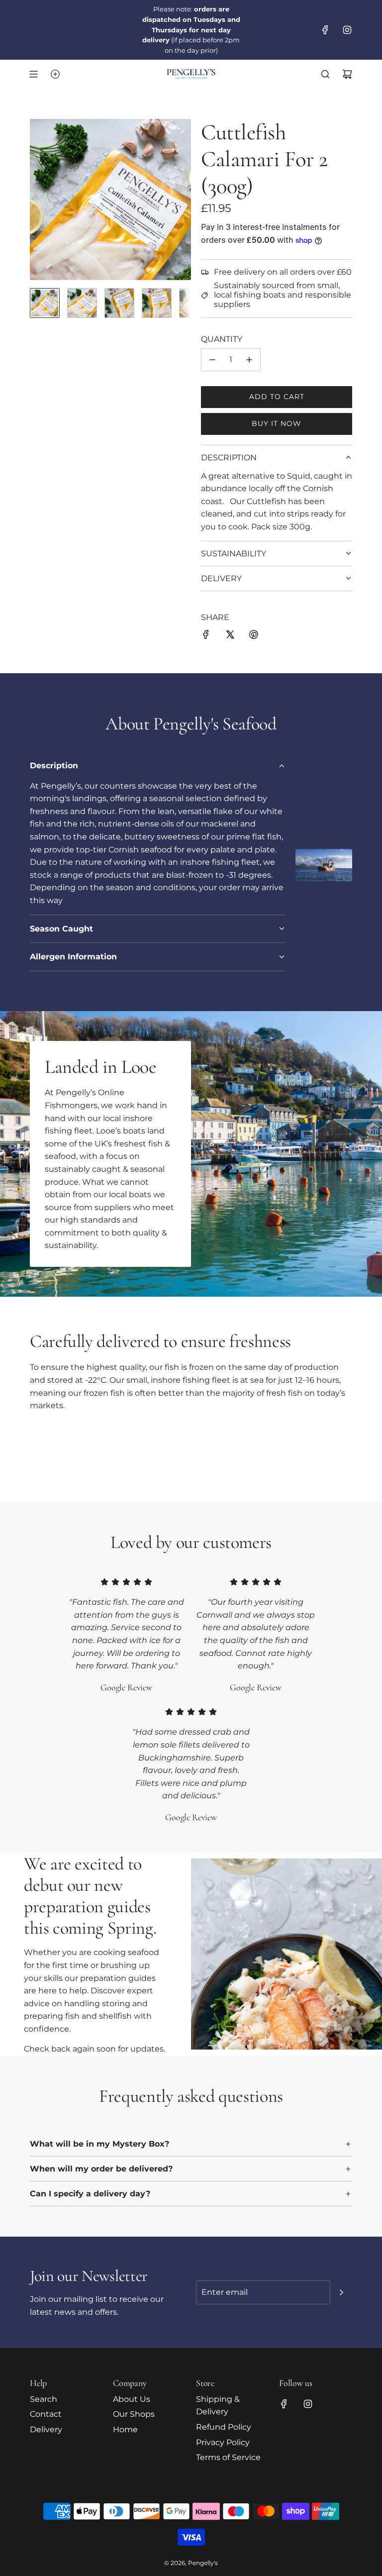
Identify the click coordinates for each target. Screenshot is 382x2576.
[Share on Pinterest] (254, 636)
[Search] (325, 74)
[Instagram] (347, 30)
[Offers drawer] (55, 74)
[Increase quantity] (249, 360)
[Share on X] (230, 636)
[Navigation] (33, 74)
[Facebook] (325, 30)
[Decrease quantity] (212, 360)
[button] (38, 200)
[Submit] (341, 2292)
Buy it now (277, 423)
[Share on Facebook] (206, 636)
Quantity (222, 339)
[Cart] (347, 74)
